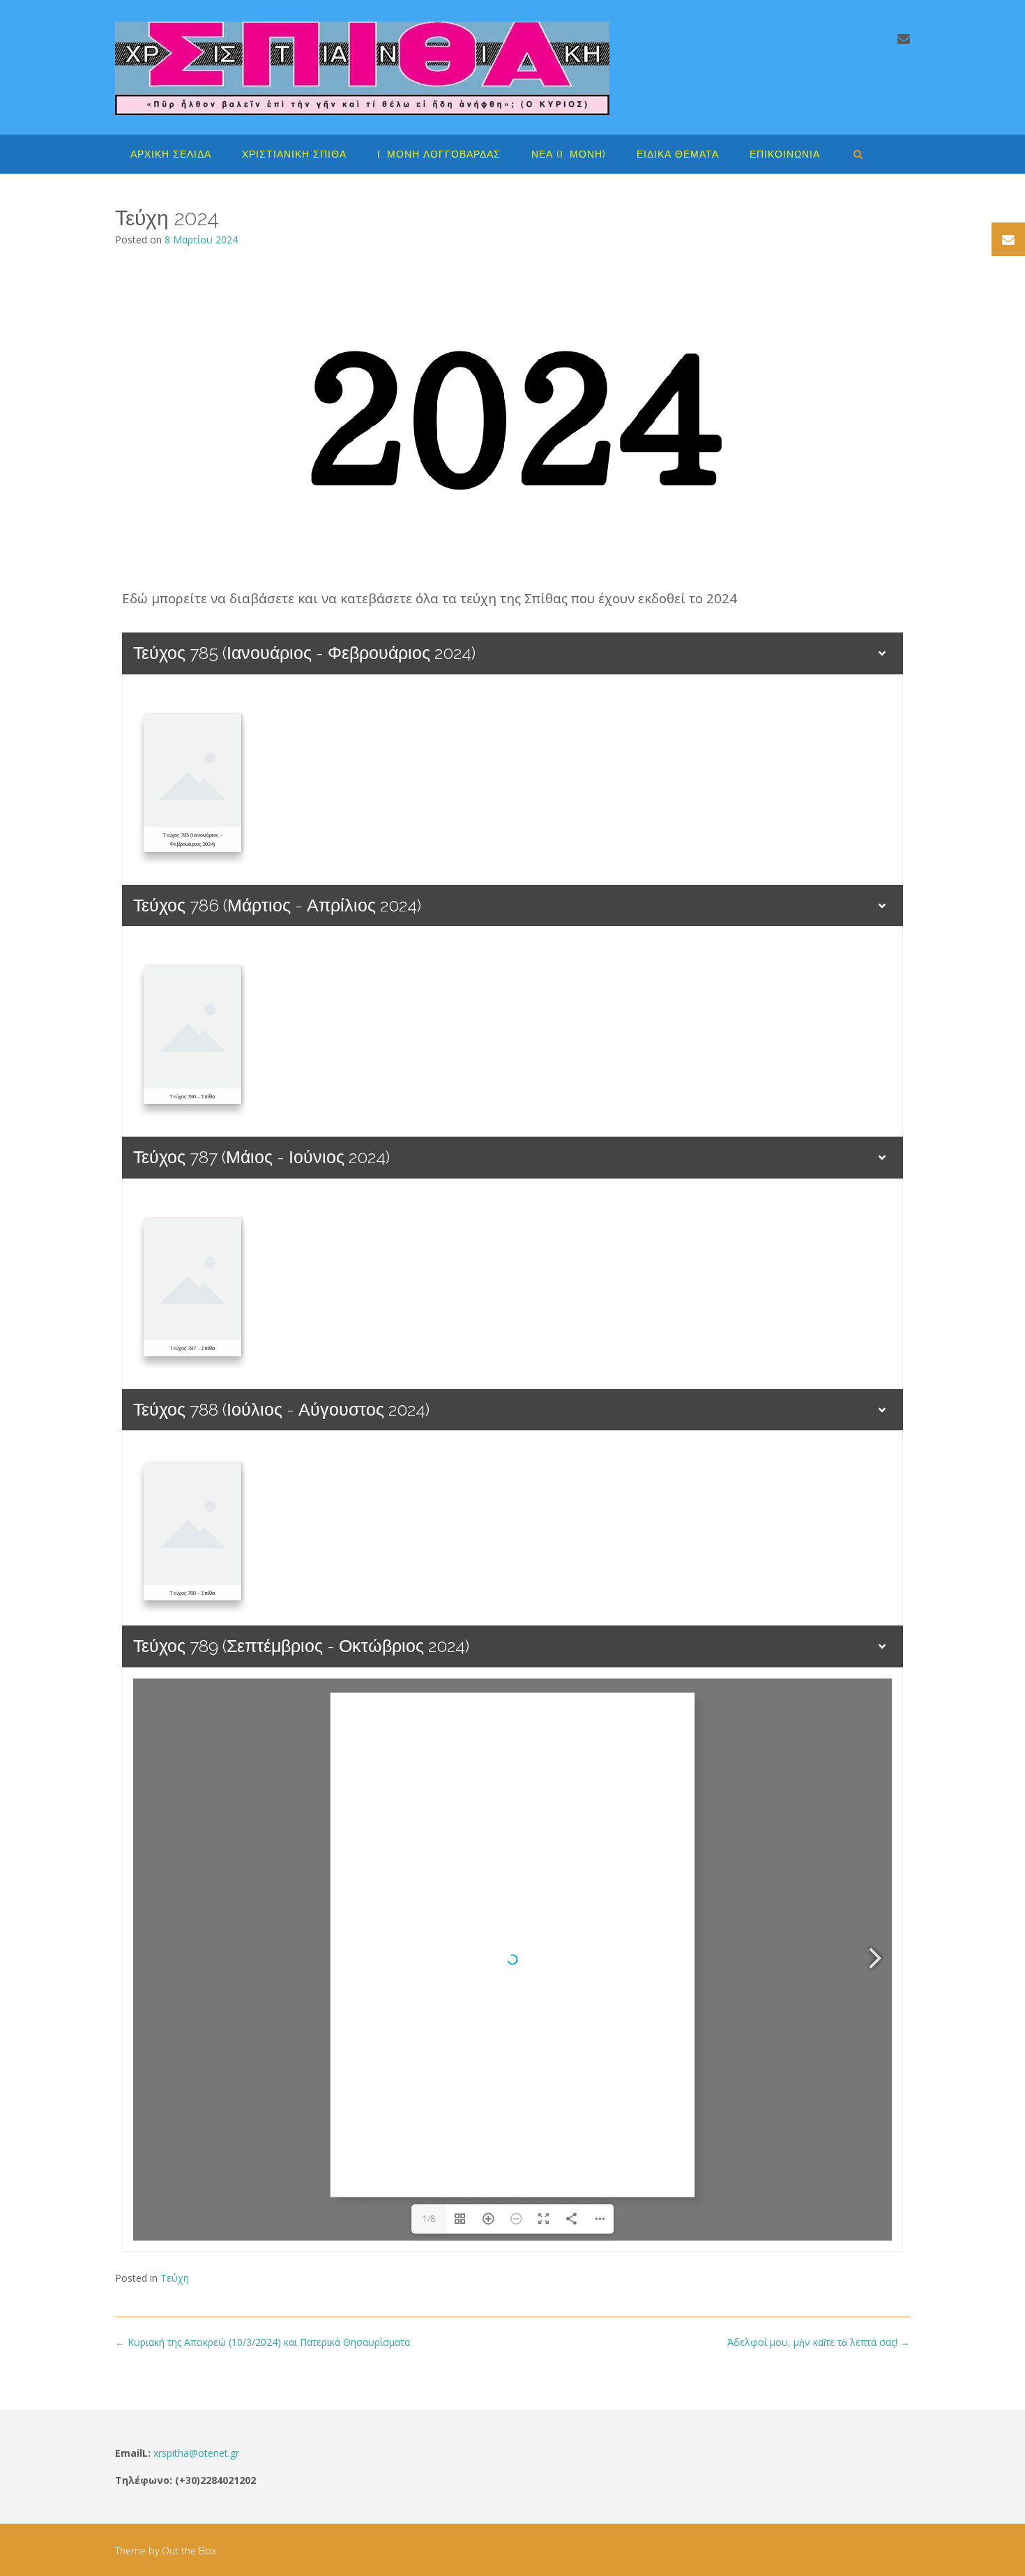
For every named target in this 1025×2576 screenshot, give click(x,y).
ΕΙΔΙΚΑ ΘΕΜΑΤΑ (678, 154)
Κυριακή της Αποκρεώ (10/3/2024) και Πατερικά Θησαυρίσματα (263, 2342)
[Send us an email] (904, 38)
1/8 (429, 2219)
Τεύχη (175, 2278)
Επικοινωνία (785, 154)
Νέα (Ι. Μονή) (569, 154)
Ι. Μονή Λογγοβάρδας (439, 154)
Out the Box (189, 2551)
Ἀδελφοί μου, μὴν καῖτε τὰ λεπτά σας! (819, 2342)
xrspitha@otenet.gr (196, 2453)
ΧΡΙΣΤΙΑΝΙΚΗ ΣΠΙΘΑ (294, 154)
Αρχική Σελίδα (171, 154)
